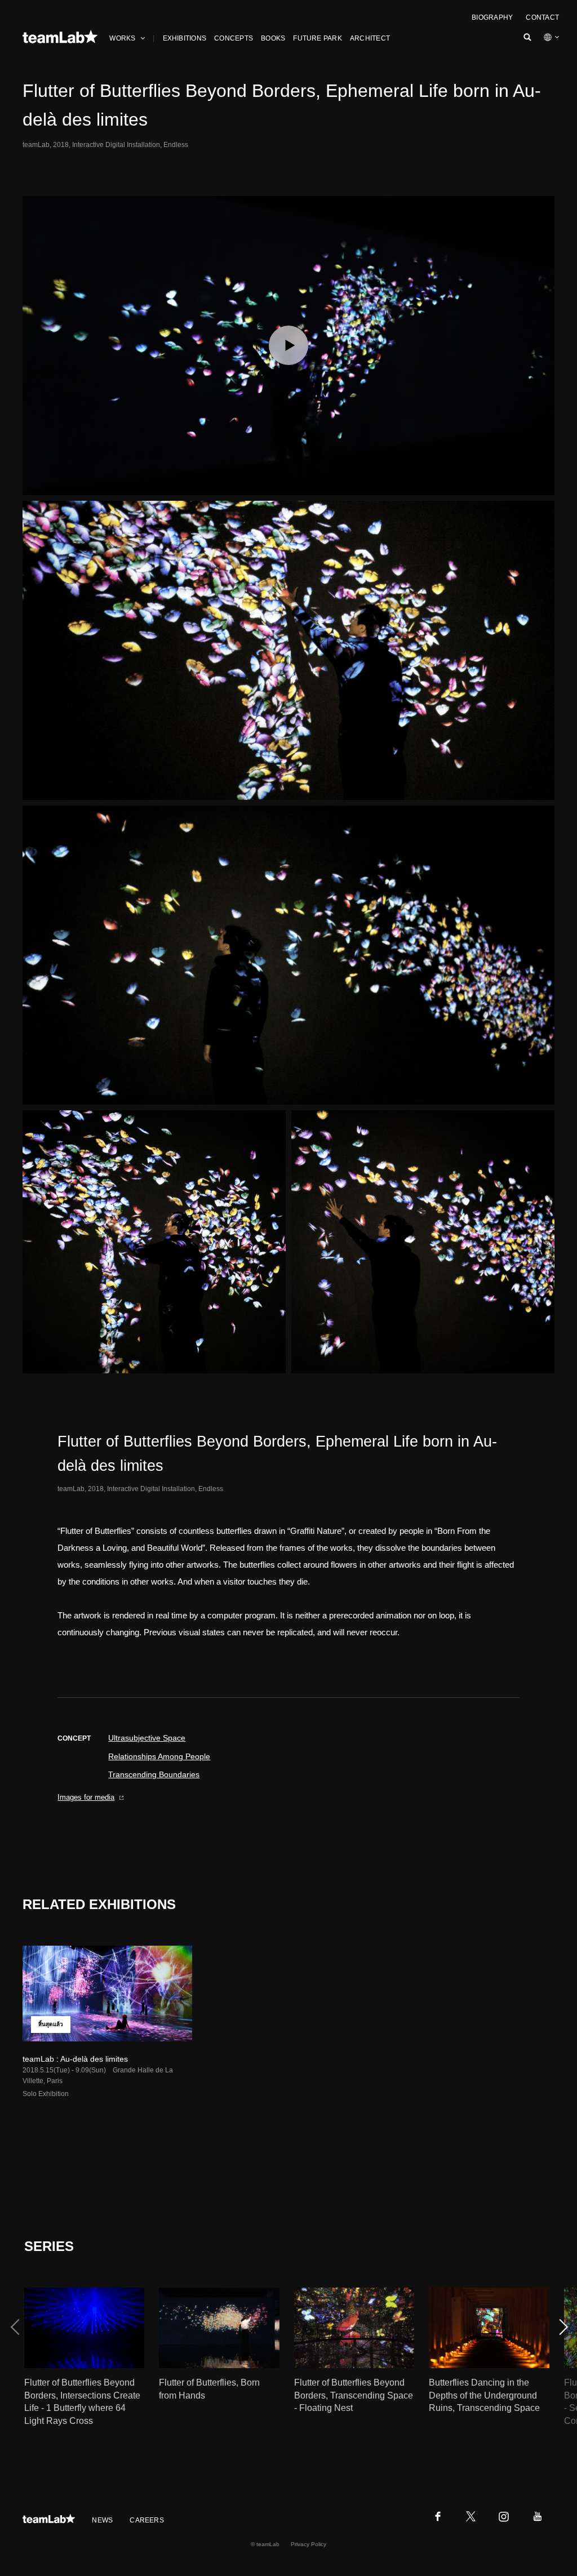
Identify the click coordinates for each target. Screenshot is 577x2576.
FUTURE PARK (318, 38)
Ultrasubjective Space (147, 1738)
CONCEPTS (234, 38)
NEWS (102, 2520)
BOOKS (273, 38)
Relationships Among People (159, 1756)
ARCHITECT (370, 38)
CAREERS (147, 2520)
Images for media (86, 1797)
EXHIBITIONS (185, 38)
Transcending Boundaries (154, 1774)
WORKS (122, 38)
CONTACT (542, 17)
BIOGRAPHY (492, 17)
